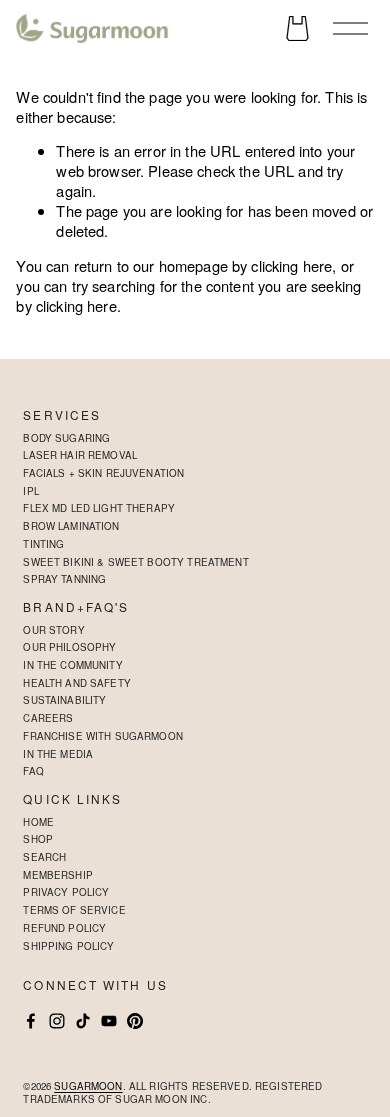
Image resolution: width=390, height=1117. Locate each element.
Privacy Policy (66, 892)
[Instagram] (57, 1021)
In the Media (58, 754)
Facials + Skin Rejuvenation (103, 473)
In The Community (72, 665)
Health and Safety (77, 683)
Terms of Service (74, 910)
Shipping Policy (68, 946)
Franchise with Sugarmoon (103, 736)
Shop (38, 839)
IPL (30, 491)
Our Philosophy (69, 647)
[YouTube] (109, 1021)
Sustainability (64, 700)
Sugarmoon (88, 1086)
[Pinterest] (135, 1021)
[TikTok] (83, 1021)
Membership (57, 875)
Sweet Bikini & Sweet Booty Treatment (135, 562)
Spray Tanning (64, 579)
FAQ (33, 771)
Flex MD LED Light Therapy (99, 508)
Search (44, 857)
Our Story (53, 630)
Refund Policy (64, 928)
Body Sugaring (66, 438)
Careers (48, 718)
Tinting (43, 544)
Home (38, 822)
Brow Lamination (71, 526)
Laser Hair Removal (80, 455)
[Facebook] (31, 1021)
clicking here (291, 265)
